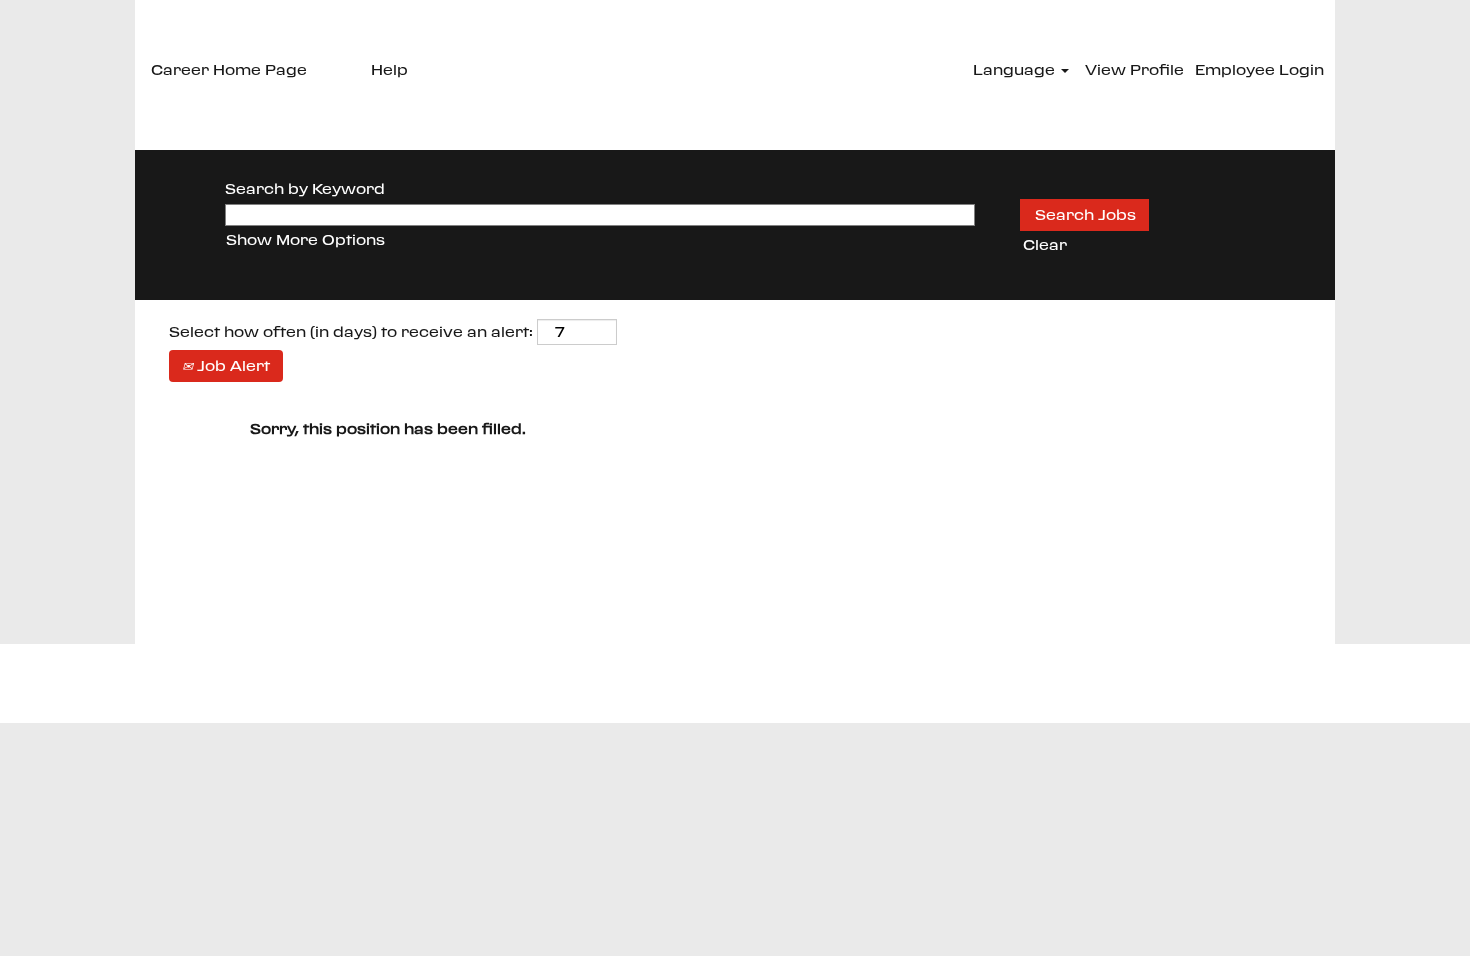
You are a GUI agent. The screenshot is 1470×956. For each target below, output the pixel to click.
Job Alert (231, 365)
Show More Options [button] (305, 239)
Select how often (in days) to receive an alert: (351, 331)
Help (389, 69)
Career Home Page (229, 69)
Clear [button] (1045, 244)
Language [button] (1016, 69)
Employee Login (1259, 69)
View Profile (1134, 69)
